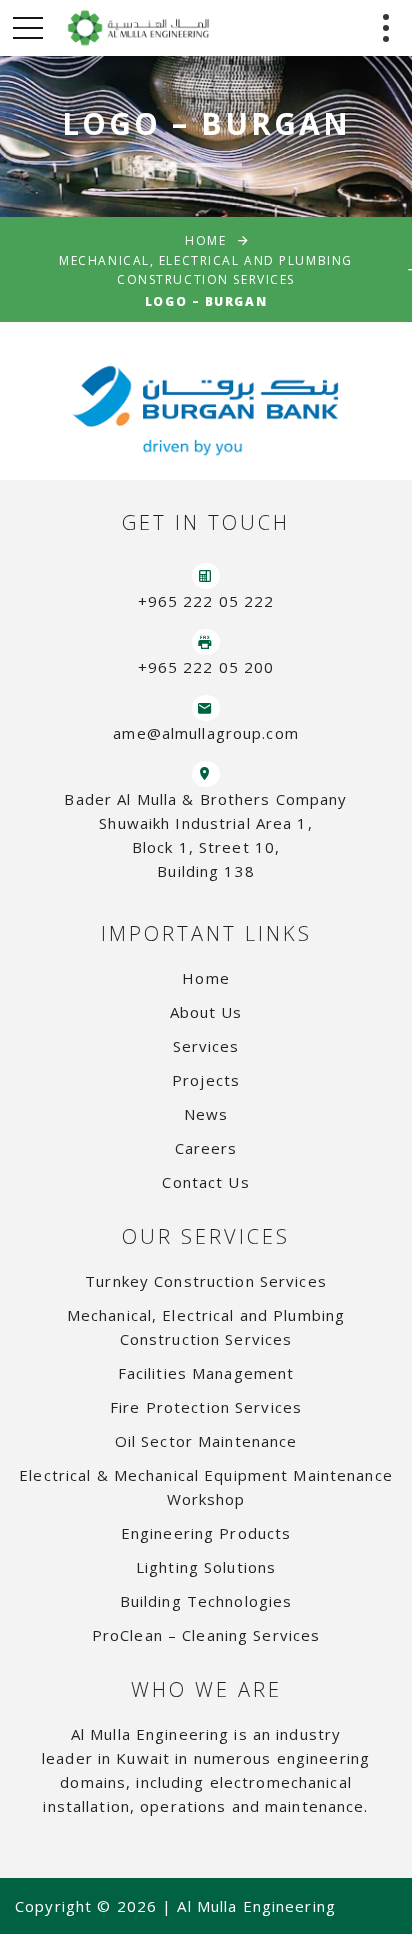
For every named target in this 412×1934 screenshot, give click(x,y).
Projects (206, 1080)
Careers (206, 1148)
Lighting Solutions (206, 1567)
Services (206, 1046)
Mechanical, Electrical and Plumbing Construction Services (206, 270)
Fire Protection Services (206, 1407)
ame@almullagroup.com (206, 733)
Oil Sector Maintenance (206, 1441)
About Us (206, 1012)
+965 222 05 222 (206, 601)
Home (205, 240)
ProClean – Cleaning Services (206, 1635)
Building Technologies (206, 1601)
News (206, 1114)
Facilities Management (206, 1373)
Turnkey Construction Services (206, 1281)
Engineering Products (206, 1533)
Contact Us (205, 1182)
